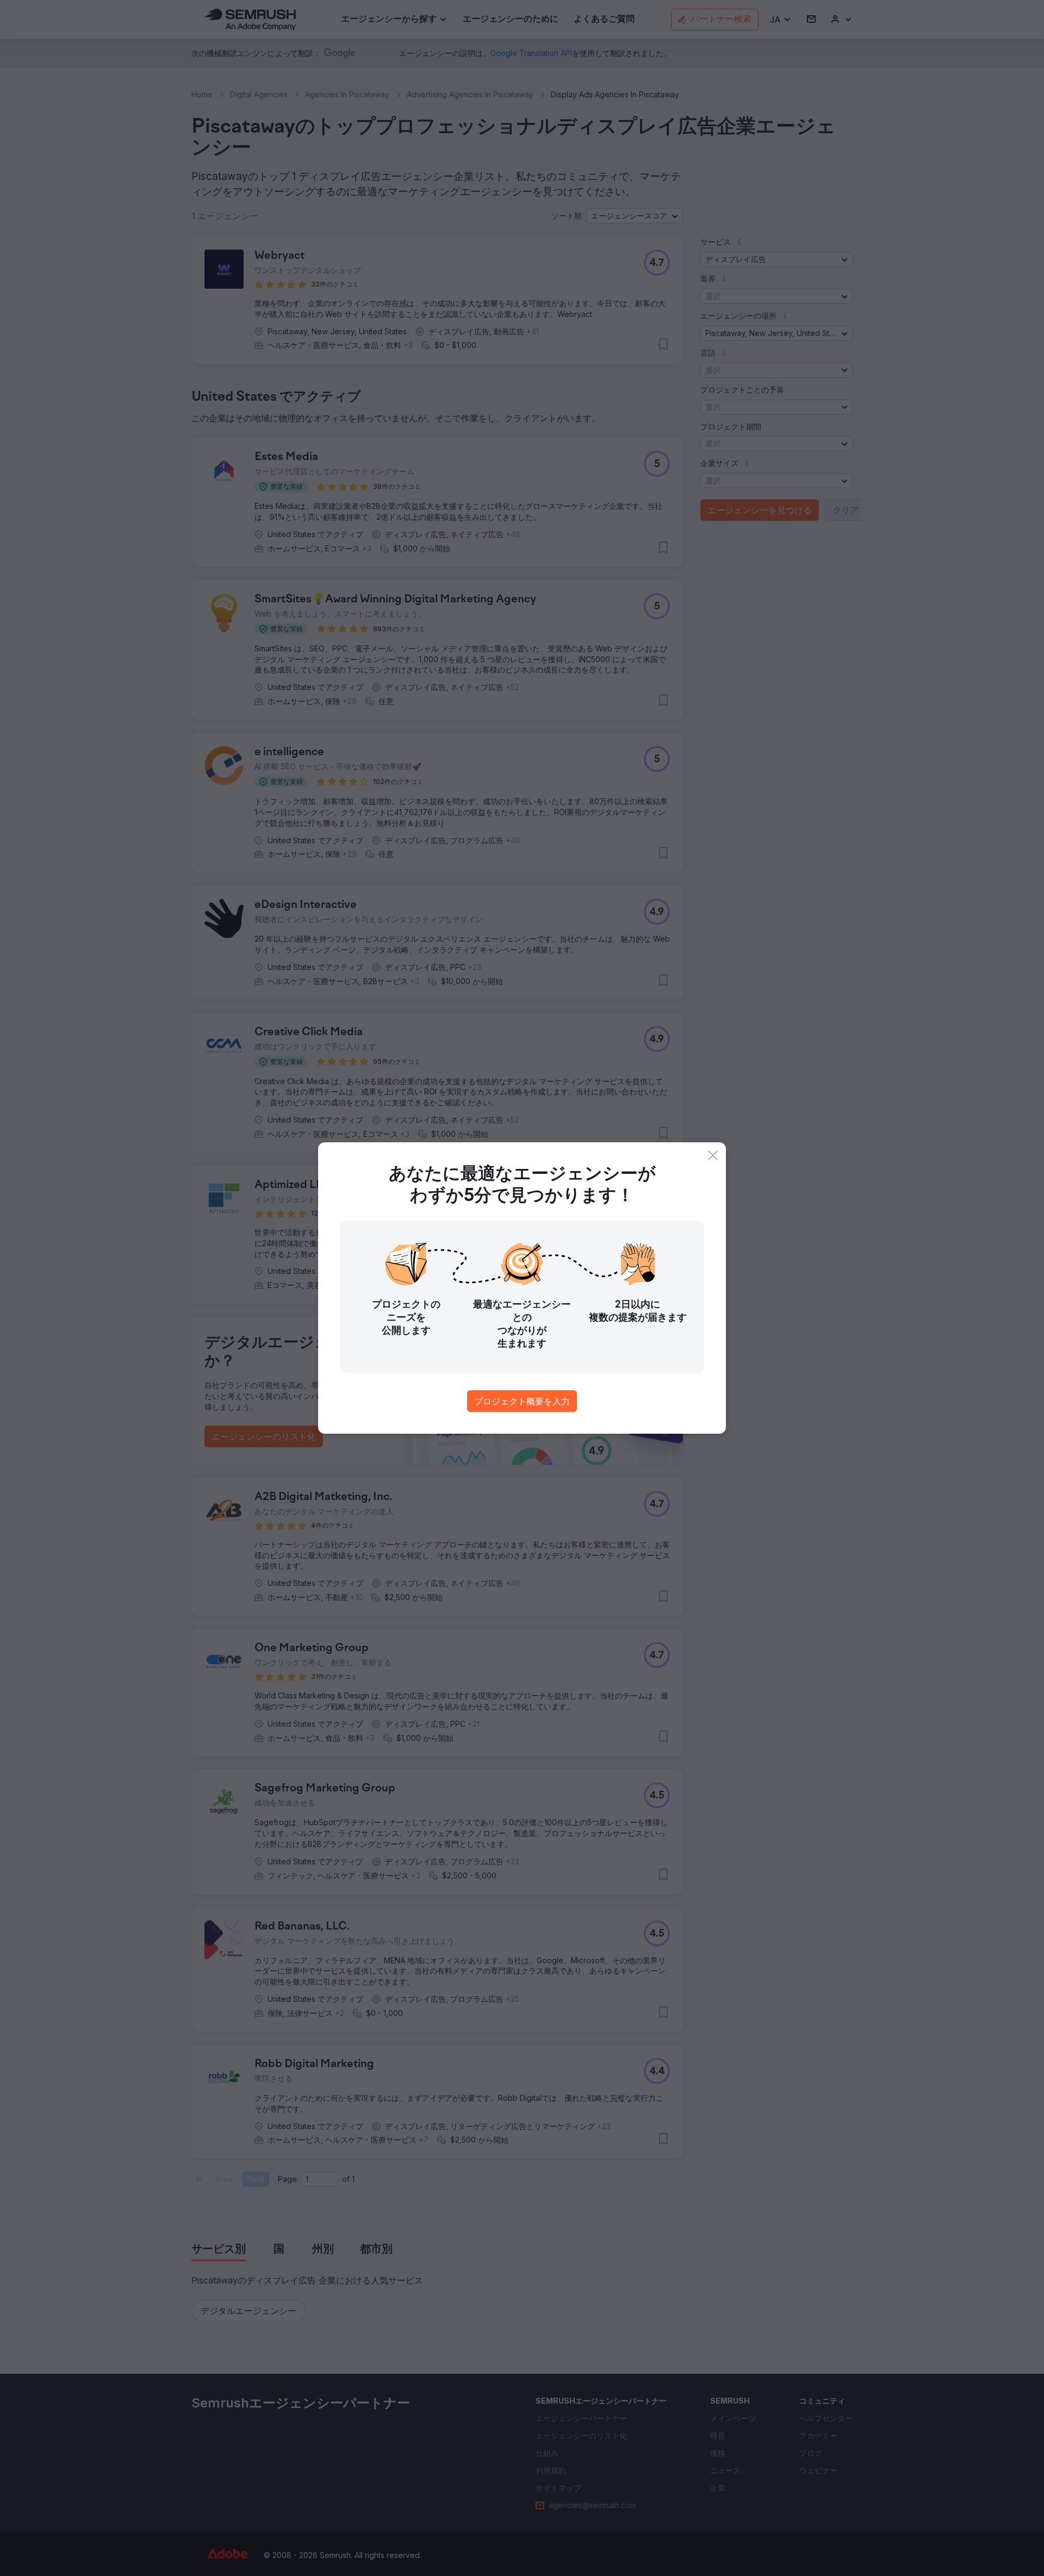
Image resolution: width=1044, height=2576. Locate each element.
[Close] (713, 1155)
